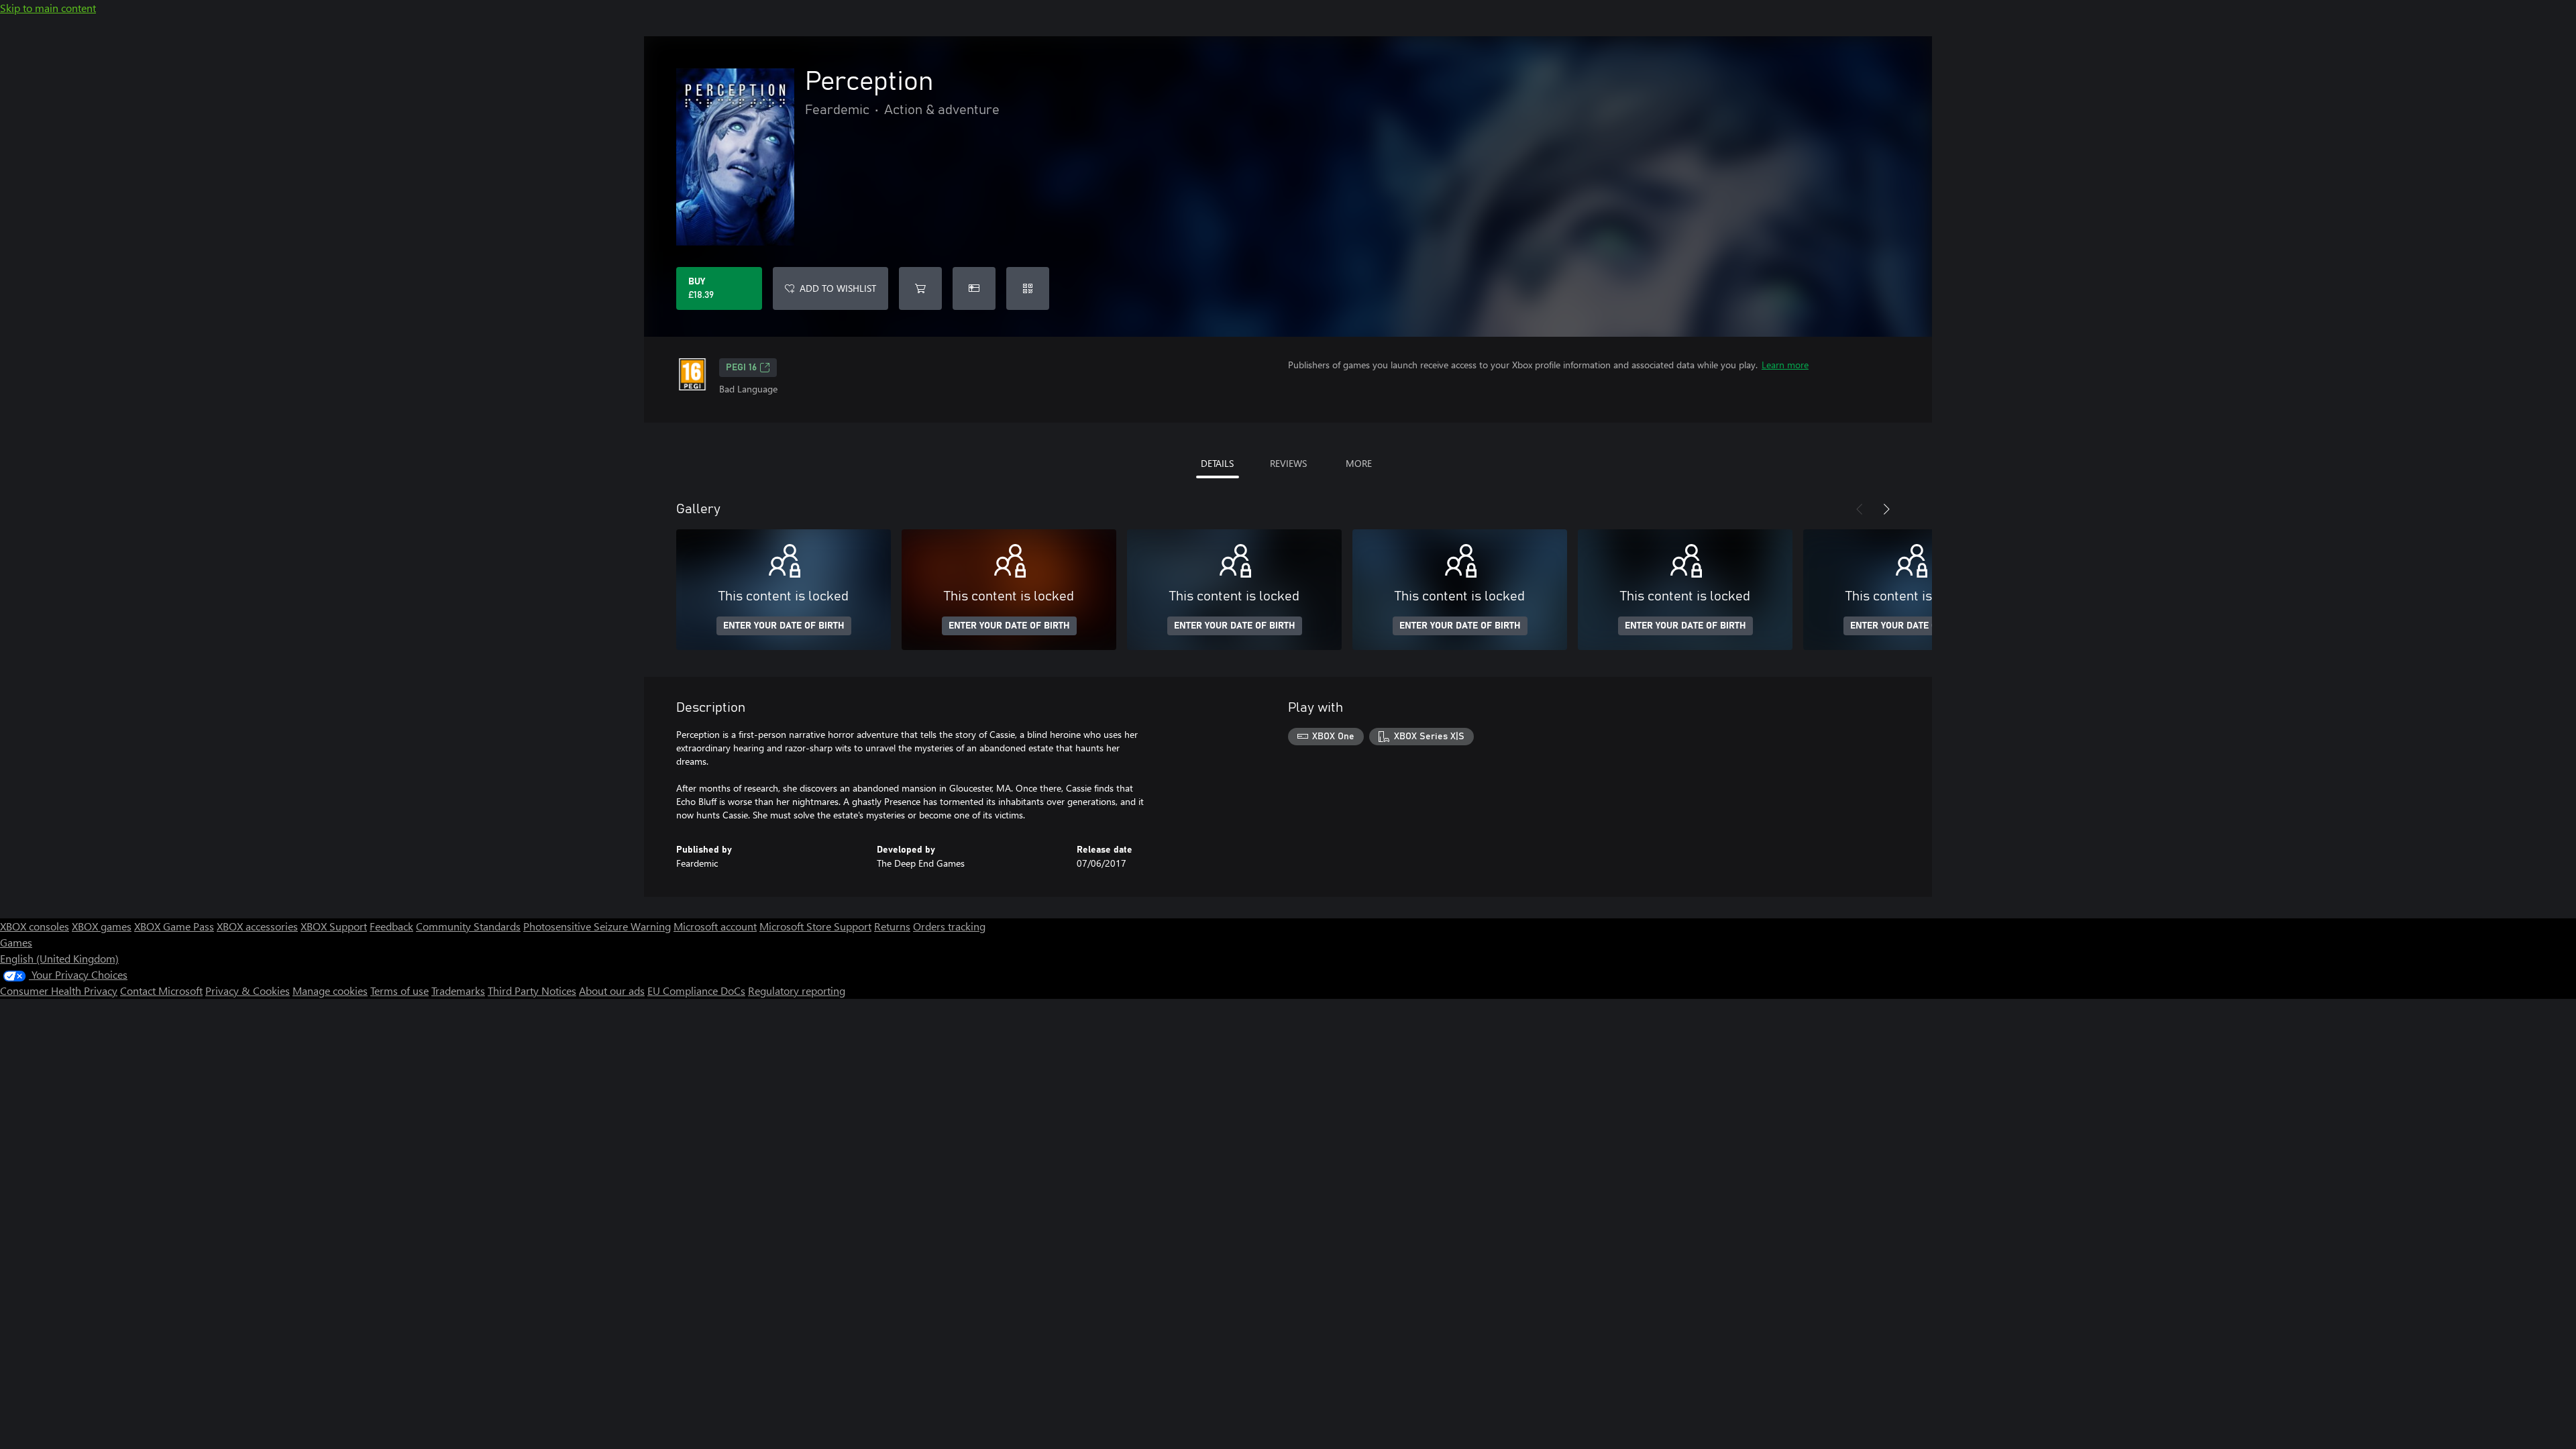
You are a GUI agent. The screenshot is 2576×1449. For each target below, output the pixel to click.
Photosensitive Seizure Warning (597, 926)
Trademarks (458, 990)
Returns (892, 926)
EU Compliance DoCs (696, 990)
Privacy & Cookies (248, 990)
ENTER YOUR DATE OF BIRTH (784, 626)
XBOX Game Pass (174, 926)
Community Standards (468, 926)
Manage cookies (330, 990)
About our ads (612, 990)
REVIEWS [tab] (1288, 463)
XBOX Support (334, 926)
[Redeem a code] (1028, 288)
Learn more (1785, 365)
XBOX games (102, 926)
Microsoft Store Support (815, 926)
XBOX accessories (257, 926)
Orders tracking (949, 926)
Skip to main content (48, 8)
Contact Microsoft (161, 990)
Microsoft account (715, 926)
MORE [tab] (1359, 463)
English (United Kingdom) (59, 958)
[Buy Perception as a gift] (974, 288)
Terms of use (399, 990)
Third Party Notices (532, 990)
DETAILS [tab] (1217, 463)
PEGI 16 (741, 368)
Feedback (391, 926)
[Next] (1886, 509)
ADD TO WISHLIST (838, 288)
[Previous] (1860, 509)
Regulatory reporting (797, 990)
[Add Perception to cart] (920, 288)
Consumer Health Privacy (59, 990)
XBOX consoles (35, 926)
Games (16, 942)
